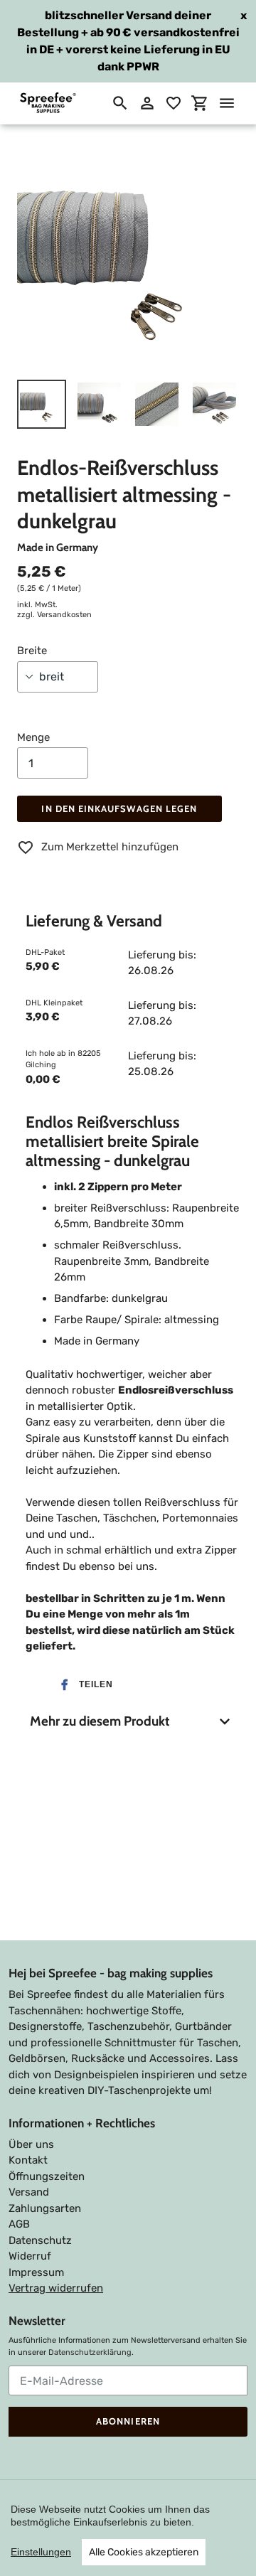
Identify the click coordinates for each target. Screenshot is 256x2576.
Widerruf (30, 2256)
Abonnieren (128, 2421)
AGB (19, 2224)
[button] (82, 1685)
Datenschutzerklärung (90, 2352)
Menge (33, 737)
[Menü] (227, 103)
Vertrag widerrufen (56, 2288)
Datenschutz (40, 2240)
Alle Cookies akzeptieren (144, 2552)
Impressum (36, 2272)
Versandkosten (64, 615)
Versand (29, 2192)
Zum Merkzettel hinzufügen (110, 847)
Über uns (31, 2144)
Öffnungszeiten (47, 2176)
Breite (32, 651)
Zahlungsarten (45, 2208)
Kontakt (28, 2160)
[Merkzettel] (174, 103)
